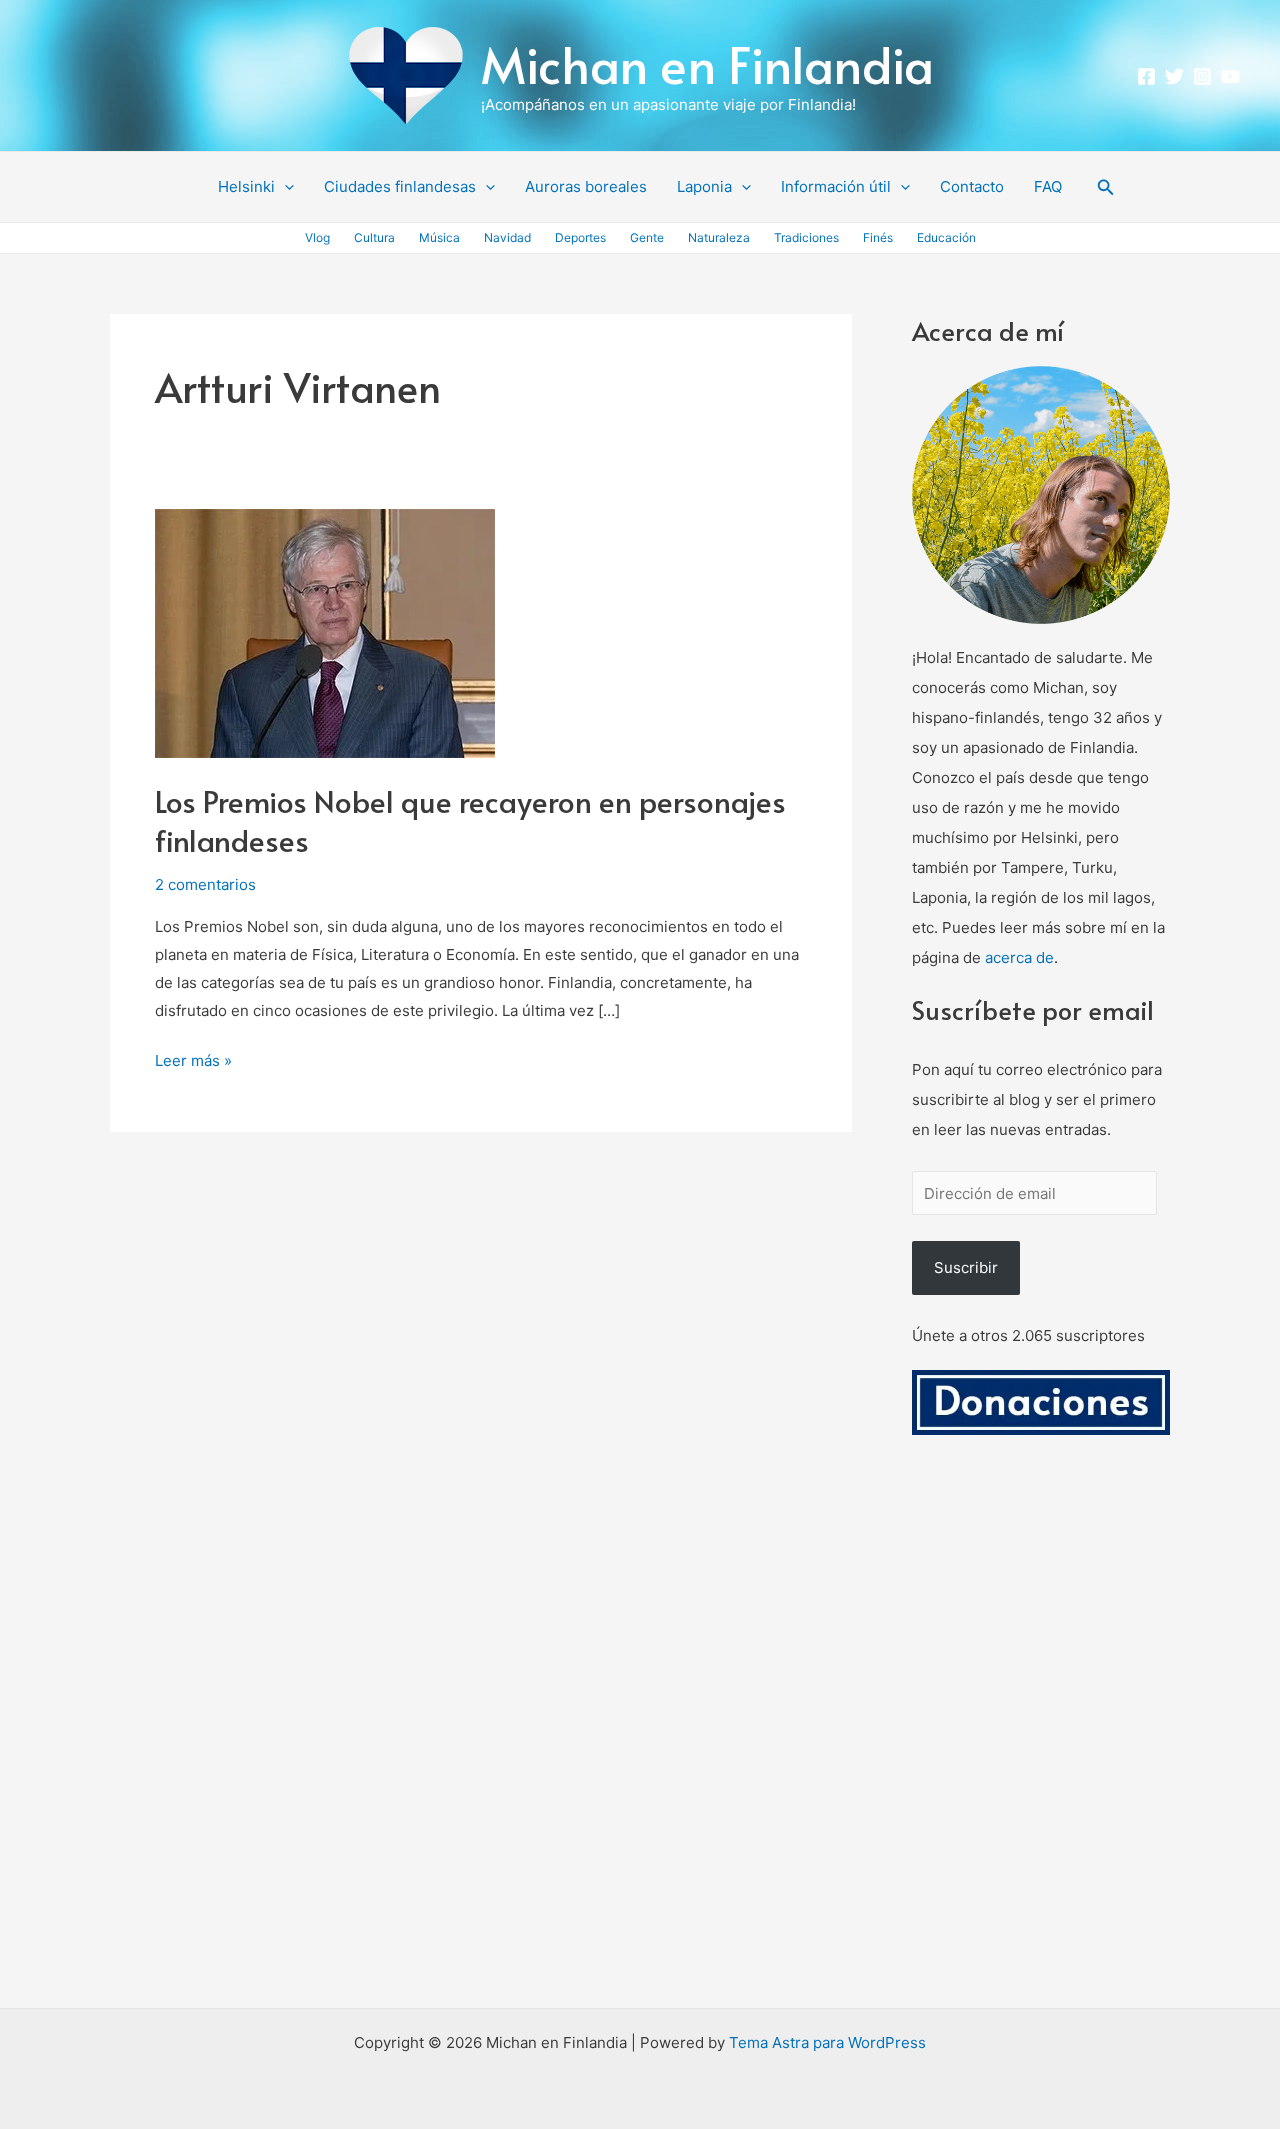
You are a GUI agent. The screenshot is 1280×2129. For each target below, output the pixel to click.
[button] (284, 187)
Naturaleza (719, 237)
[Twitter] (1174, 76)
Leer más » (193, 1058)
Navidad (507, 237)
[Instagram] (1202, 76)
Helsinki (246, 186)
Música (439, 237)
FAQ (1048, 186)
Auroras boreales (586, 186)
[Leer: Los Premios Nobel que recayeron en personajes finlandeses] (325, 632)
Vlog (317, 237)
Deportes (580, 237)
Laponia (704, 186)
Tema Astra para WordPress (827, 2042)
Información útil (836, 186)
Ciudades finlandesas (400, 186)
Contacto (972, 186)
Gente (647, 237)
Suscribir (966, 1267)
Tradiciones (806, 237)
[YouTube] (1230, 76)
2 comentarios (205, 884)
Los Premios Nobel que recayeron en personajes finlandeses (470, 820)
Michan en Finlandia (707, 63)
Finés (878, 237)
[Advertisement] (1041, 1745)
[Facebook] (1146, 76)
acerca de (1019, 957)
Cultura (374, 237)
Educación (946, 237)
